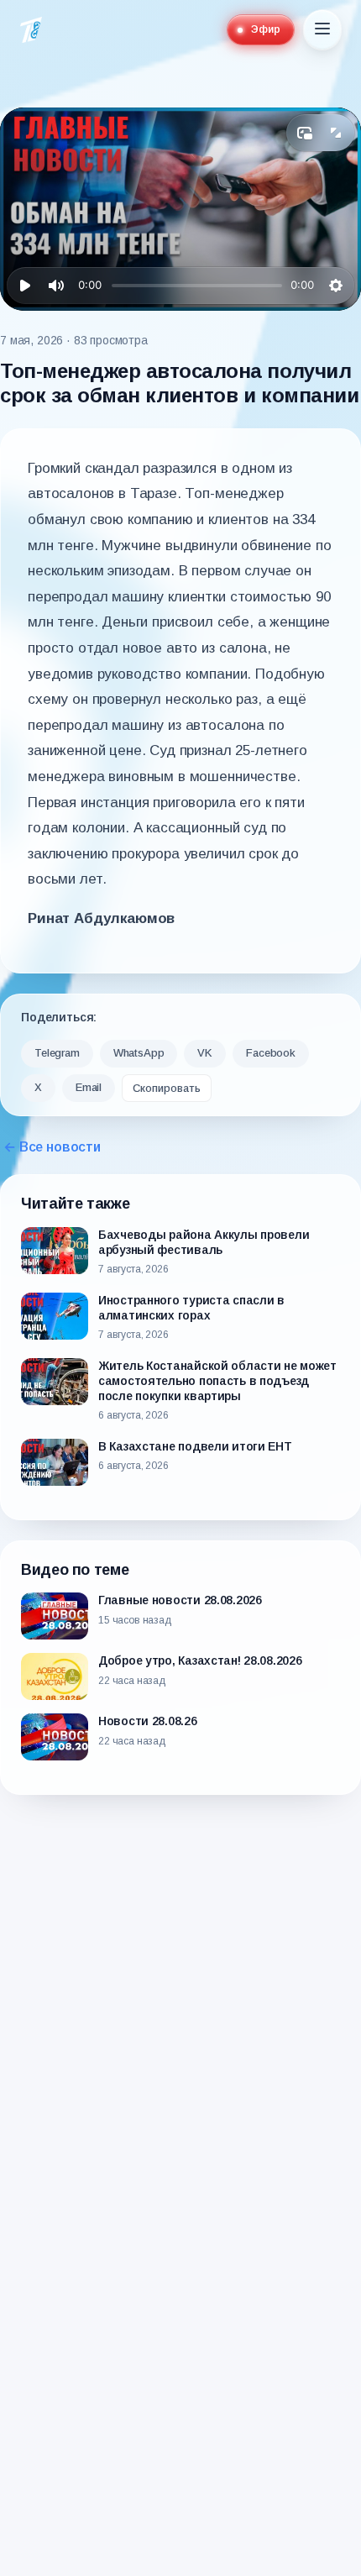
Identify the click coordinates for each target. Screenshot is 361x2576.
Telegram (57, 1053)
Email (89, 1087)
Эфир (266, 29)
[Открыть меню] (322, 30)
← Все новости (52, 1147)
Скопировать (167, 1088)
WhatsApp (139, 1053)
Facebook (271, 1053)
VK (205, 1053)
